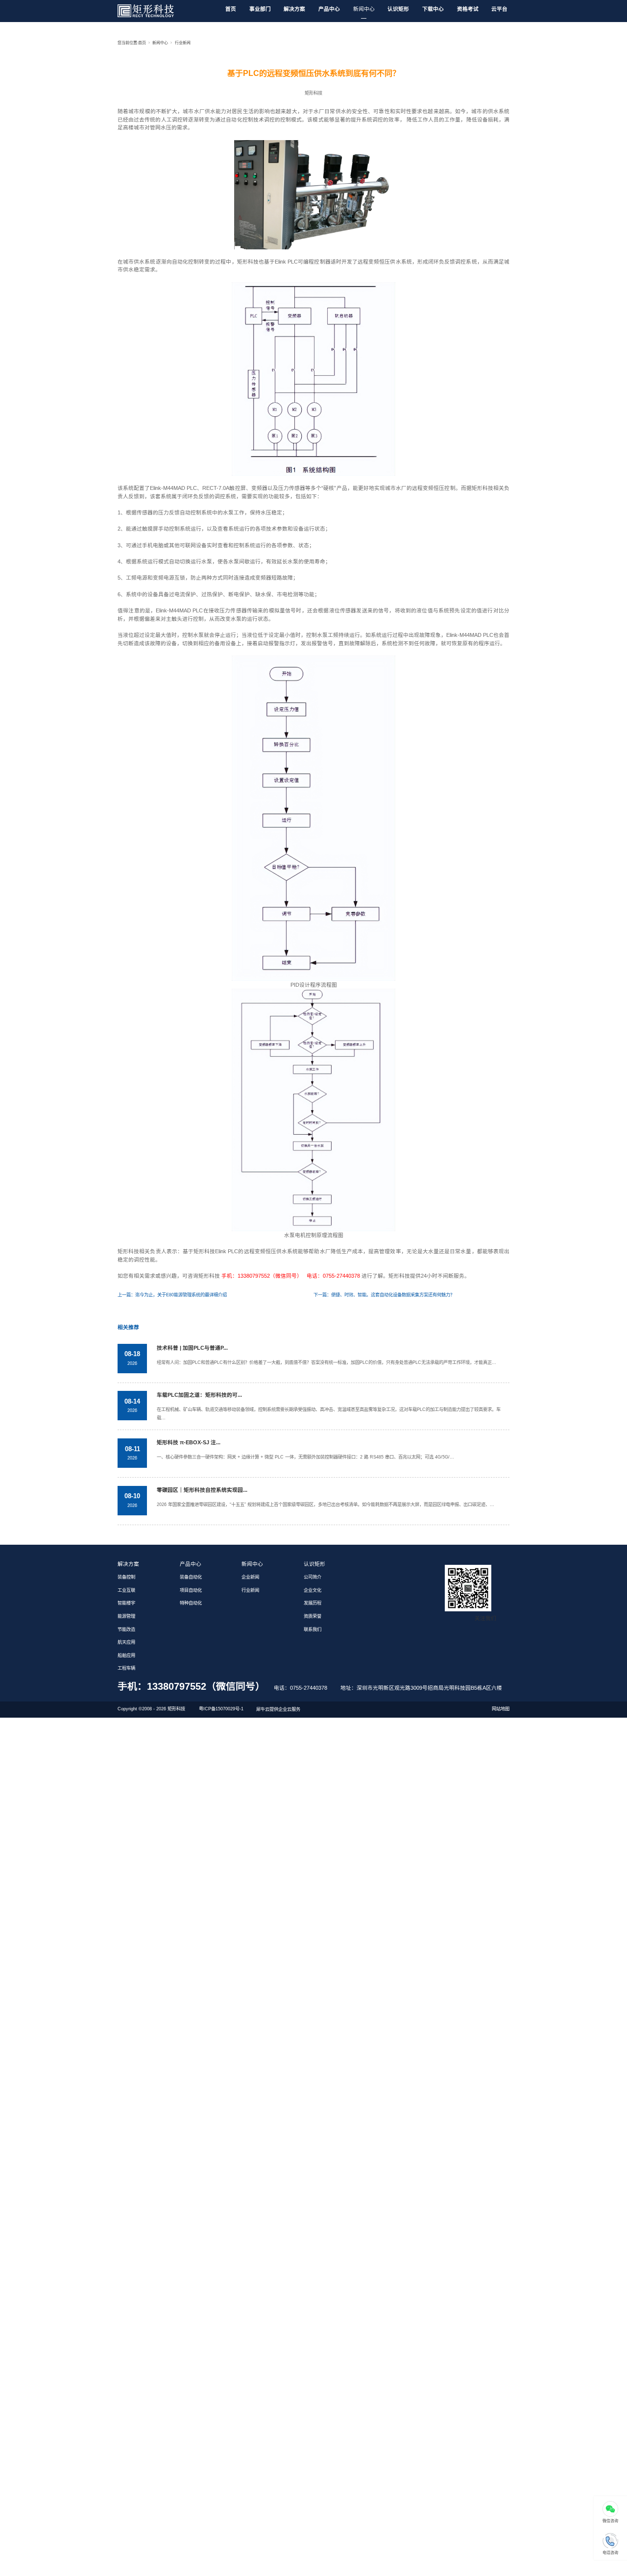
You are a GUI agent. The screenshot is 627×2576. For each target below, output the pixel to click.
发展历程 (313, 1603)
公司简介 (313, 1577)
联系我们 (313, 1629)
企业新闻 (250, 1577)
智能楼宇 (126, 1603)
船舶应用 (126, 1655)
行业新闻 (183, 43)
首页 (231, 9)
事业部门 (260, 9)
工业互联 (126, 1590)
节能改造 (126, 1629)
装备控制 (126, 1577)
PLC (192, 488)
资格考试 (468, 9)
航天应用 (126, 1642)
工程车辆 (126, 1668)
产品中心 (329, 9)
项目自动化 (191, 1590)
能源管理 (126, 1616)
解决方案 (294, 9)
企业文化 (313, 1590)
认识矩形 (398, 9)
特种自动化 (191, 1603)
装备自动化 (191, 1577)
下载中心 (433, 9)
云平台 (499, 9)
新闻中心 (364, 9)
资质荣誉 (313, 1616)
